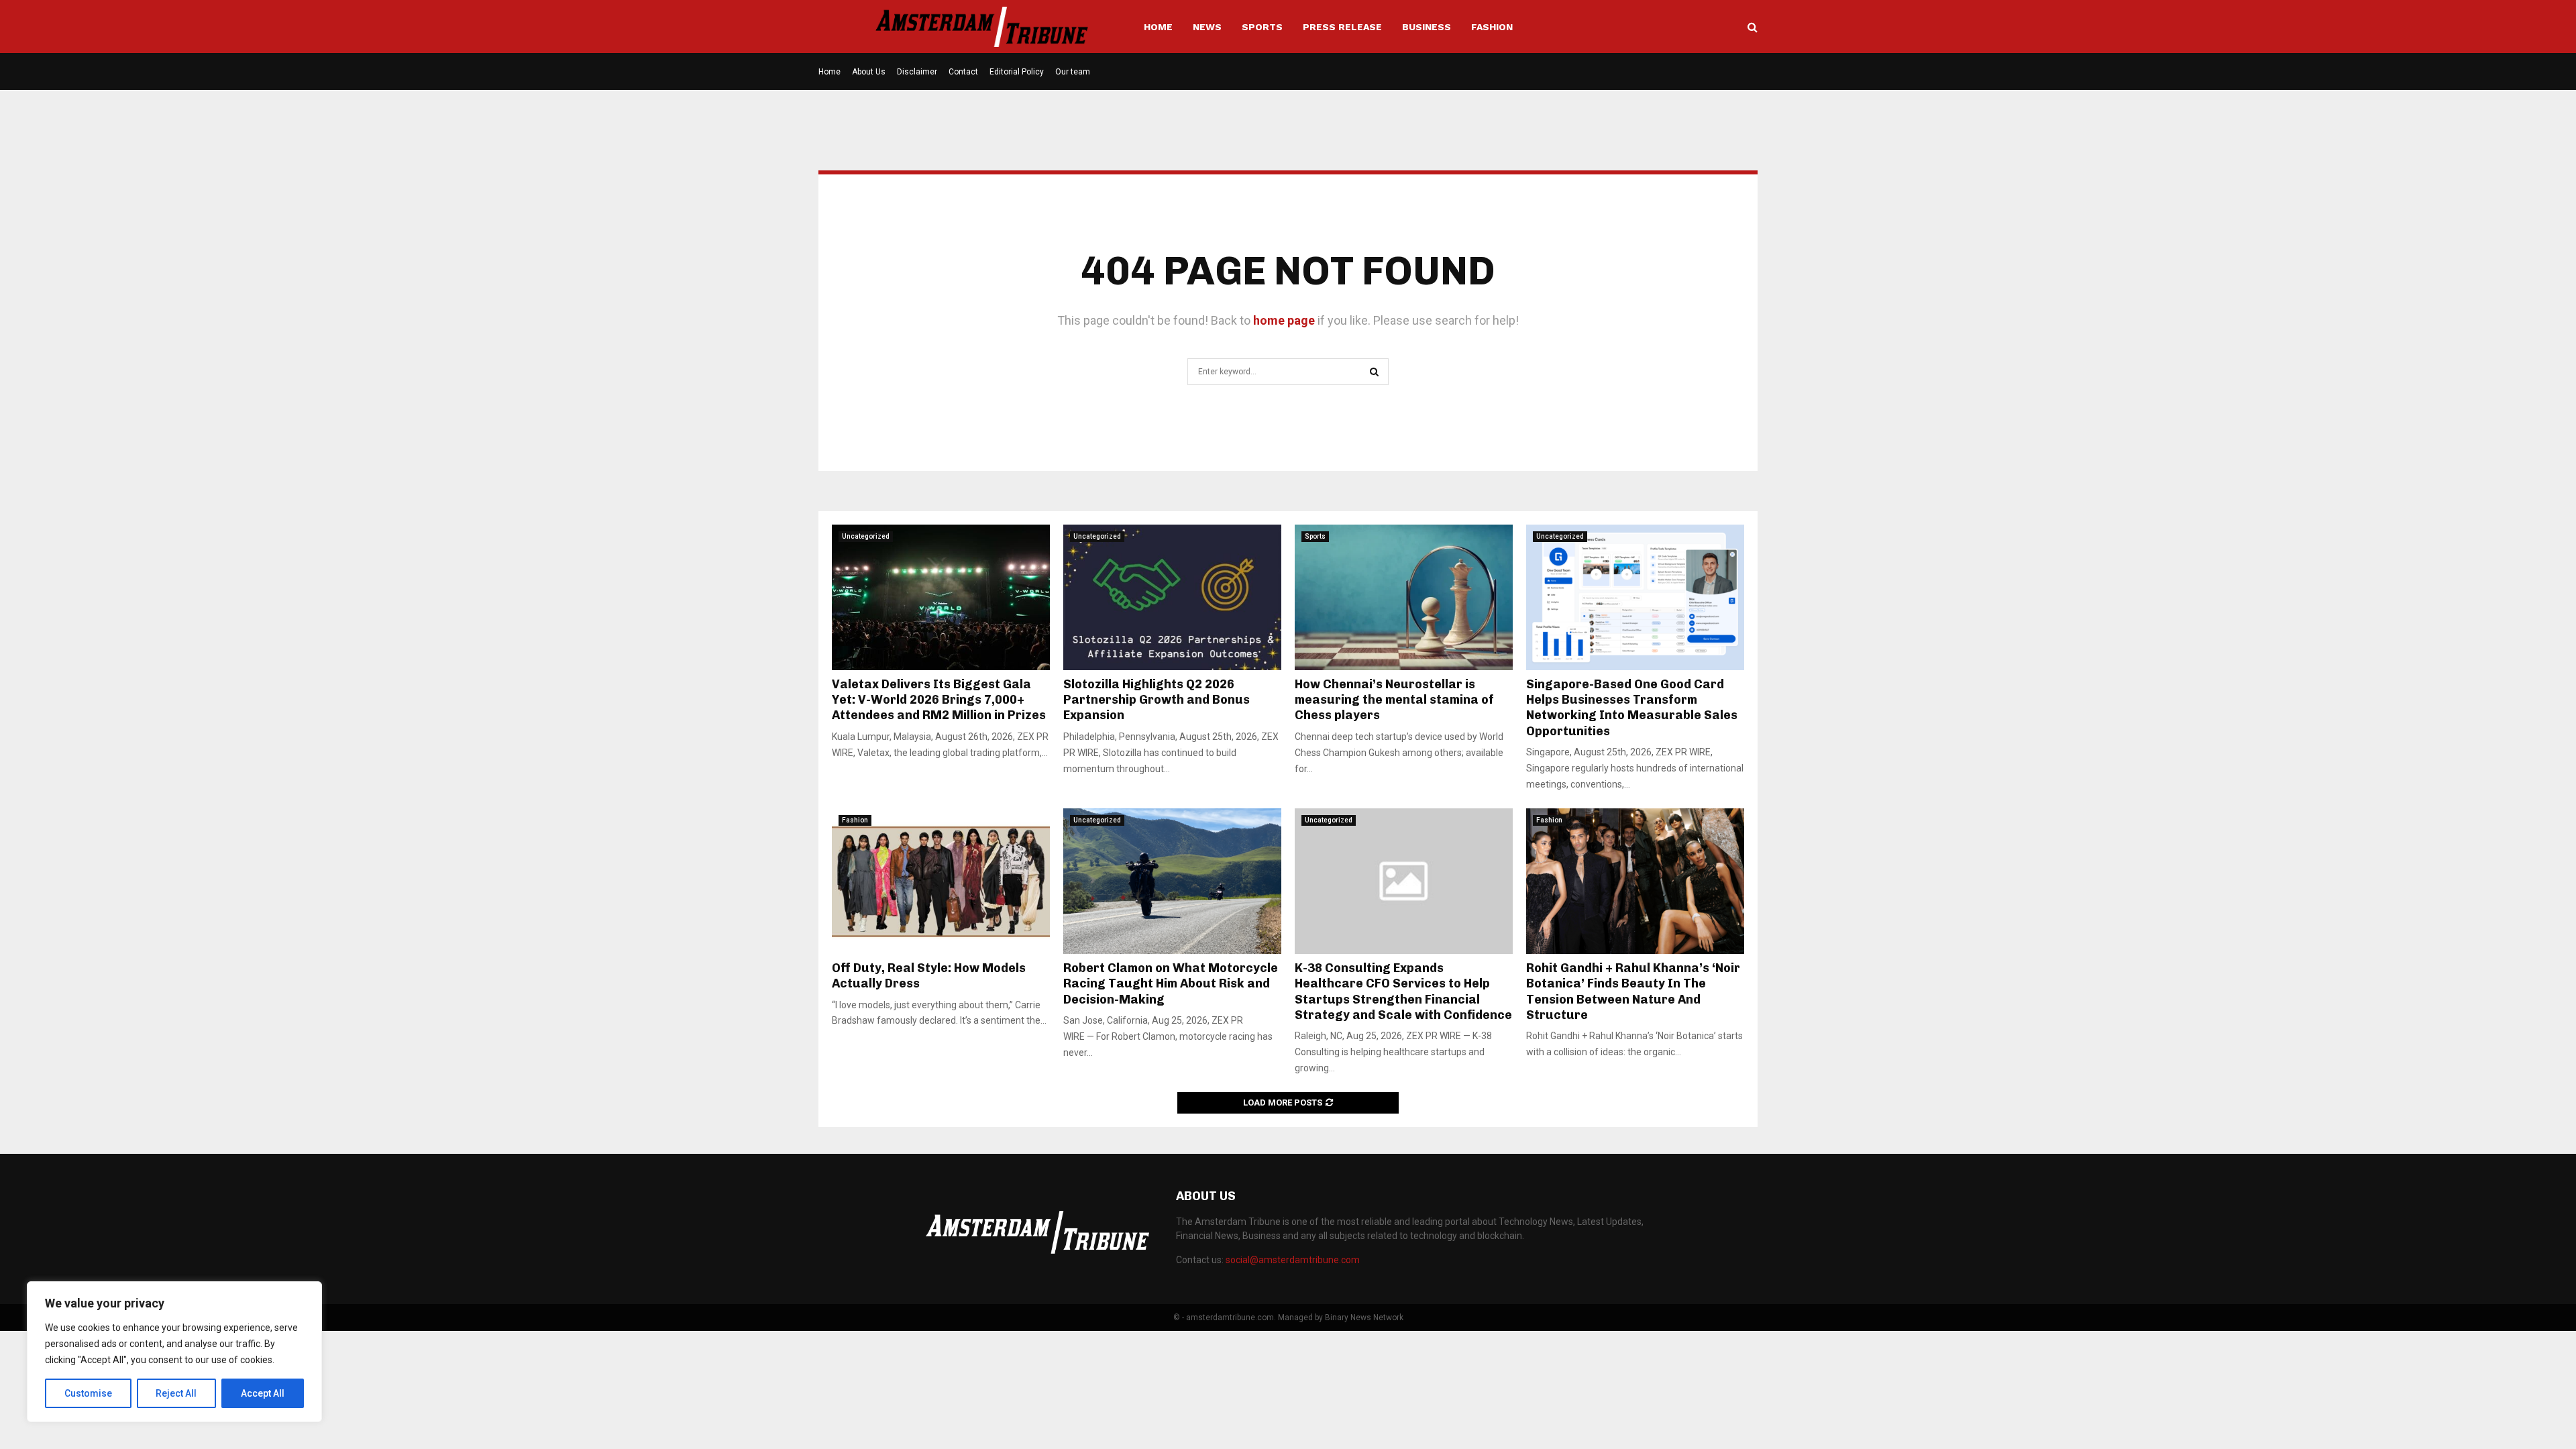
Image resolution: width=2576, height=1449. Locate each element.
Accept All (263, 1393)
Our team (1073, 72)
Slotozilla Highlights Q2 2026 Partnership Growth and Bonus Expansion (1157, 700)
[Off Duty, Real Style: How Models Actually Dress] (941, 881)
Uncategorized (866, 536)
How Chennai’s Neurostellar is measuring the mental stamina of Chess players (1394, 700)
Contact (963, 72)
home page (1284, 320)
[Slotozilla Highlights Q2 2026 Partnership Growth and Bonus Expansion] (1172, 597)
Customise (88, 1393)
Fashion (1492, 27)
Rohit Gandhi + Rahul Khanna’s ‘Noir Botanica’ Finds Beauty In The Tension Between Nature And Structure (1633, 991)
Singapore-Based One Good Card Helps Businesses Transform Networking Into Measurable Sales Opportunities (1632, 708)
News (1207, 27)
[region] (174, 1352)
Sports (1262, 27)
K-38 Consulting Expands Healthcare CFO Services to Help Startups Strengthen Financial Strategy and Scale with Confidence (1403, 991)
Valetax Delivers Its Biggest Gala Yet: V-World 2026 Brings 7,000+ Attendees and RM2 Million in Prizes (940, 700)
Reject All (176, 1393)
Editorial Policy (1017, 72)
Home (1158, 27)
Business (1427, 27)
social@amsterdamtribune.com (1293, 1260)
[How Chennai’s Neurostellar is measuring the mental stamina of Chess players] (1404, 597)
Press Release (1342, 27)
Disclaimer (917, 72)
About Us (869, 72)
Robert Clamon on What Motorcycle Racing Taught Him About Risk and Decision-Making (1171, 984)
